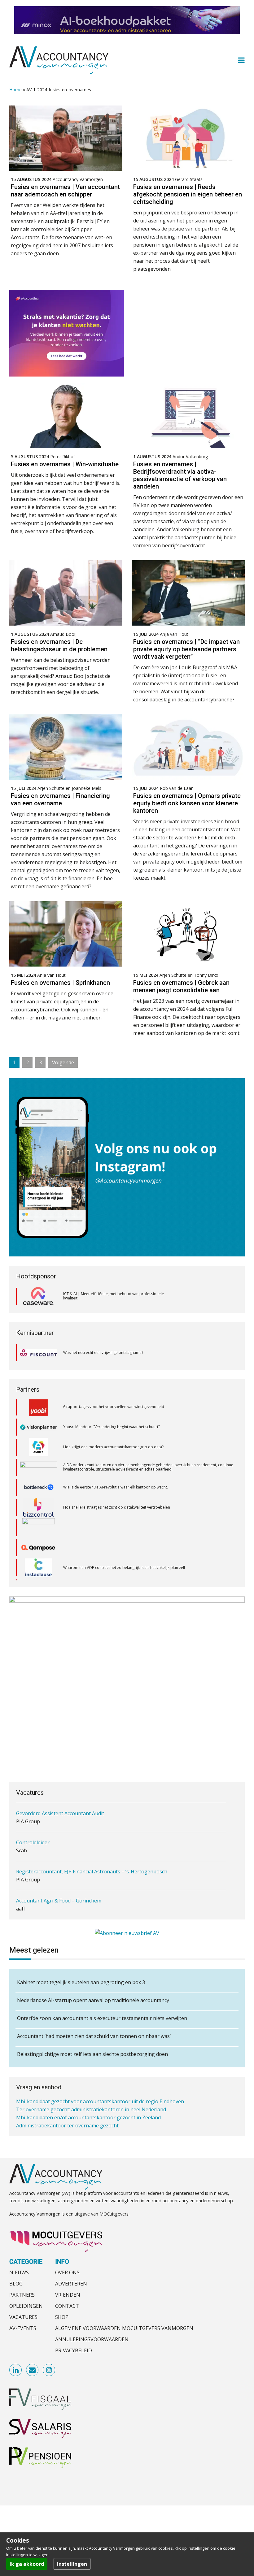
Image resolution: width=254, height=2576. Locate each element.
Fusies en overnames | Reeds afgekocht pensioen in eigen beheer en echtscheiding (188, 194)
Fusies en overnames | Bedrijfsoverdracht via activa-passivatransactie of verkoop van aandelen (180, 475)
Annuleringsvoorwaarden (92, 2340)
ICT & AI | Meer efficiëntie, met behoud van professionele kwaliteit (114, 1296)
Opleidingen (26, 2306)
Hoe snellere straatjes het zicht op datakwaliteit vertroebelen (117, 1461)
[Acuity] (38, 1401)
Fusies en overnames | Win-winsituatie (65, 464)
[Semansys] (38, 1542)
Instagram (49, 2371)
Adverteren (71, 2284)
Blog (16, 2284)
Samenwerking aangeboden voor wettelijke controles (78, 2128)
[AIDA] (38, 1421)
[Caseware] (38, 1296)
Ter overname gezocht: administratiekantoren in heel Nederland (91, 2104)
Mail (33, 2371)
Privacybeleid (74, 2351)
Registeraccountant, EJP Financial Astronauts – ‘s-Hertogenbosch (92, 1845)
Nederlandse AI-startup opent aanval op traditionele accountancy (93, 2000)
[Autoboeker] (38, 1562)
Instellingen (72, 2564)
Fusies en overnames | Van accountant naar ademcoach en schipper (65, 191)
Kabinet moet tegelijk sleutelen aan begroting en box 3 (81, 1982)
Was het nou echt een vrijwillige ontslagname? (103, 1353)
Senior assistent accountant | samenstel (63, 1903)
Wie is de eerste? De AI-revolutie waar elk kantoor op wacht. (116, 1441)
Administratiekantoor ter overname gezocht (67, 2120)
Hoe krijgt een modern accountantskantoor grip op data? (114, 1400)
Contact (67, 2306)
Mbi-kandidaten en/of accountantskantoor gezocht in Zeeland (88, 2112)
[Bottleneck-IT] (38, 1441)
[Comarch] (39, 1481)
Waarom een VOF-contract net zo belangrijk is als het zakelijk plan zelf (124, 1521)
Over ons (67, 2273)
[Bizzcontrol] (38, 1461)
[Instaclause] (39, 1521)
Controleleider (33, 1816)
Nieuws (19, 2273)
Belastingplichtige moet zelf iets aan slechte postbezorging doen (92, 2054)
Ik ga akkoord (27, 2564)
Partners (22, 2295)
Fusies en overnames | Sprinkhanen (60, 983)
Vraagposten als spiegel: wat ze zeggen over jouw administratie (119, 1561)
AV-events (23, 2328)
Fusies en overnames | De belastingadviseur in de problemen (59, 645)
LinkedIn (16, 2371)
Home (15, 90)
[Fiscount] (38, 1353)
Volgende (63, 1062)
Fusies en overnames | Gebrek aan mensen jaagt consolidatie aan (181, 986)
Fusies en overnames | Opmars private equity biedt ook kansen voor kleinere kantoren (187, 803)
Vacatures (23, 2317)
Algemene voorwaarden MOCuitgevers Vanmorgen (124, 2328)
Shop (62, 2317)
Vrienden (68, 2295)
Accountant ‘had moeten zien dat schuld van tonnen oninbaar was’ (94, 2036)
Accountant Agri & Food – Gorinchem (59, 1874)
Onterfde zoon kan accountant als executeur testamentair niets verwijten (102, 2018)
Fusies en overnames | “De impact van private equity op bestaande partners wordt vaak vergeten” (186, 649)
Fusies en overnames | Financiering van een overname (60, 799)
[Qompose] (38, 1501)
